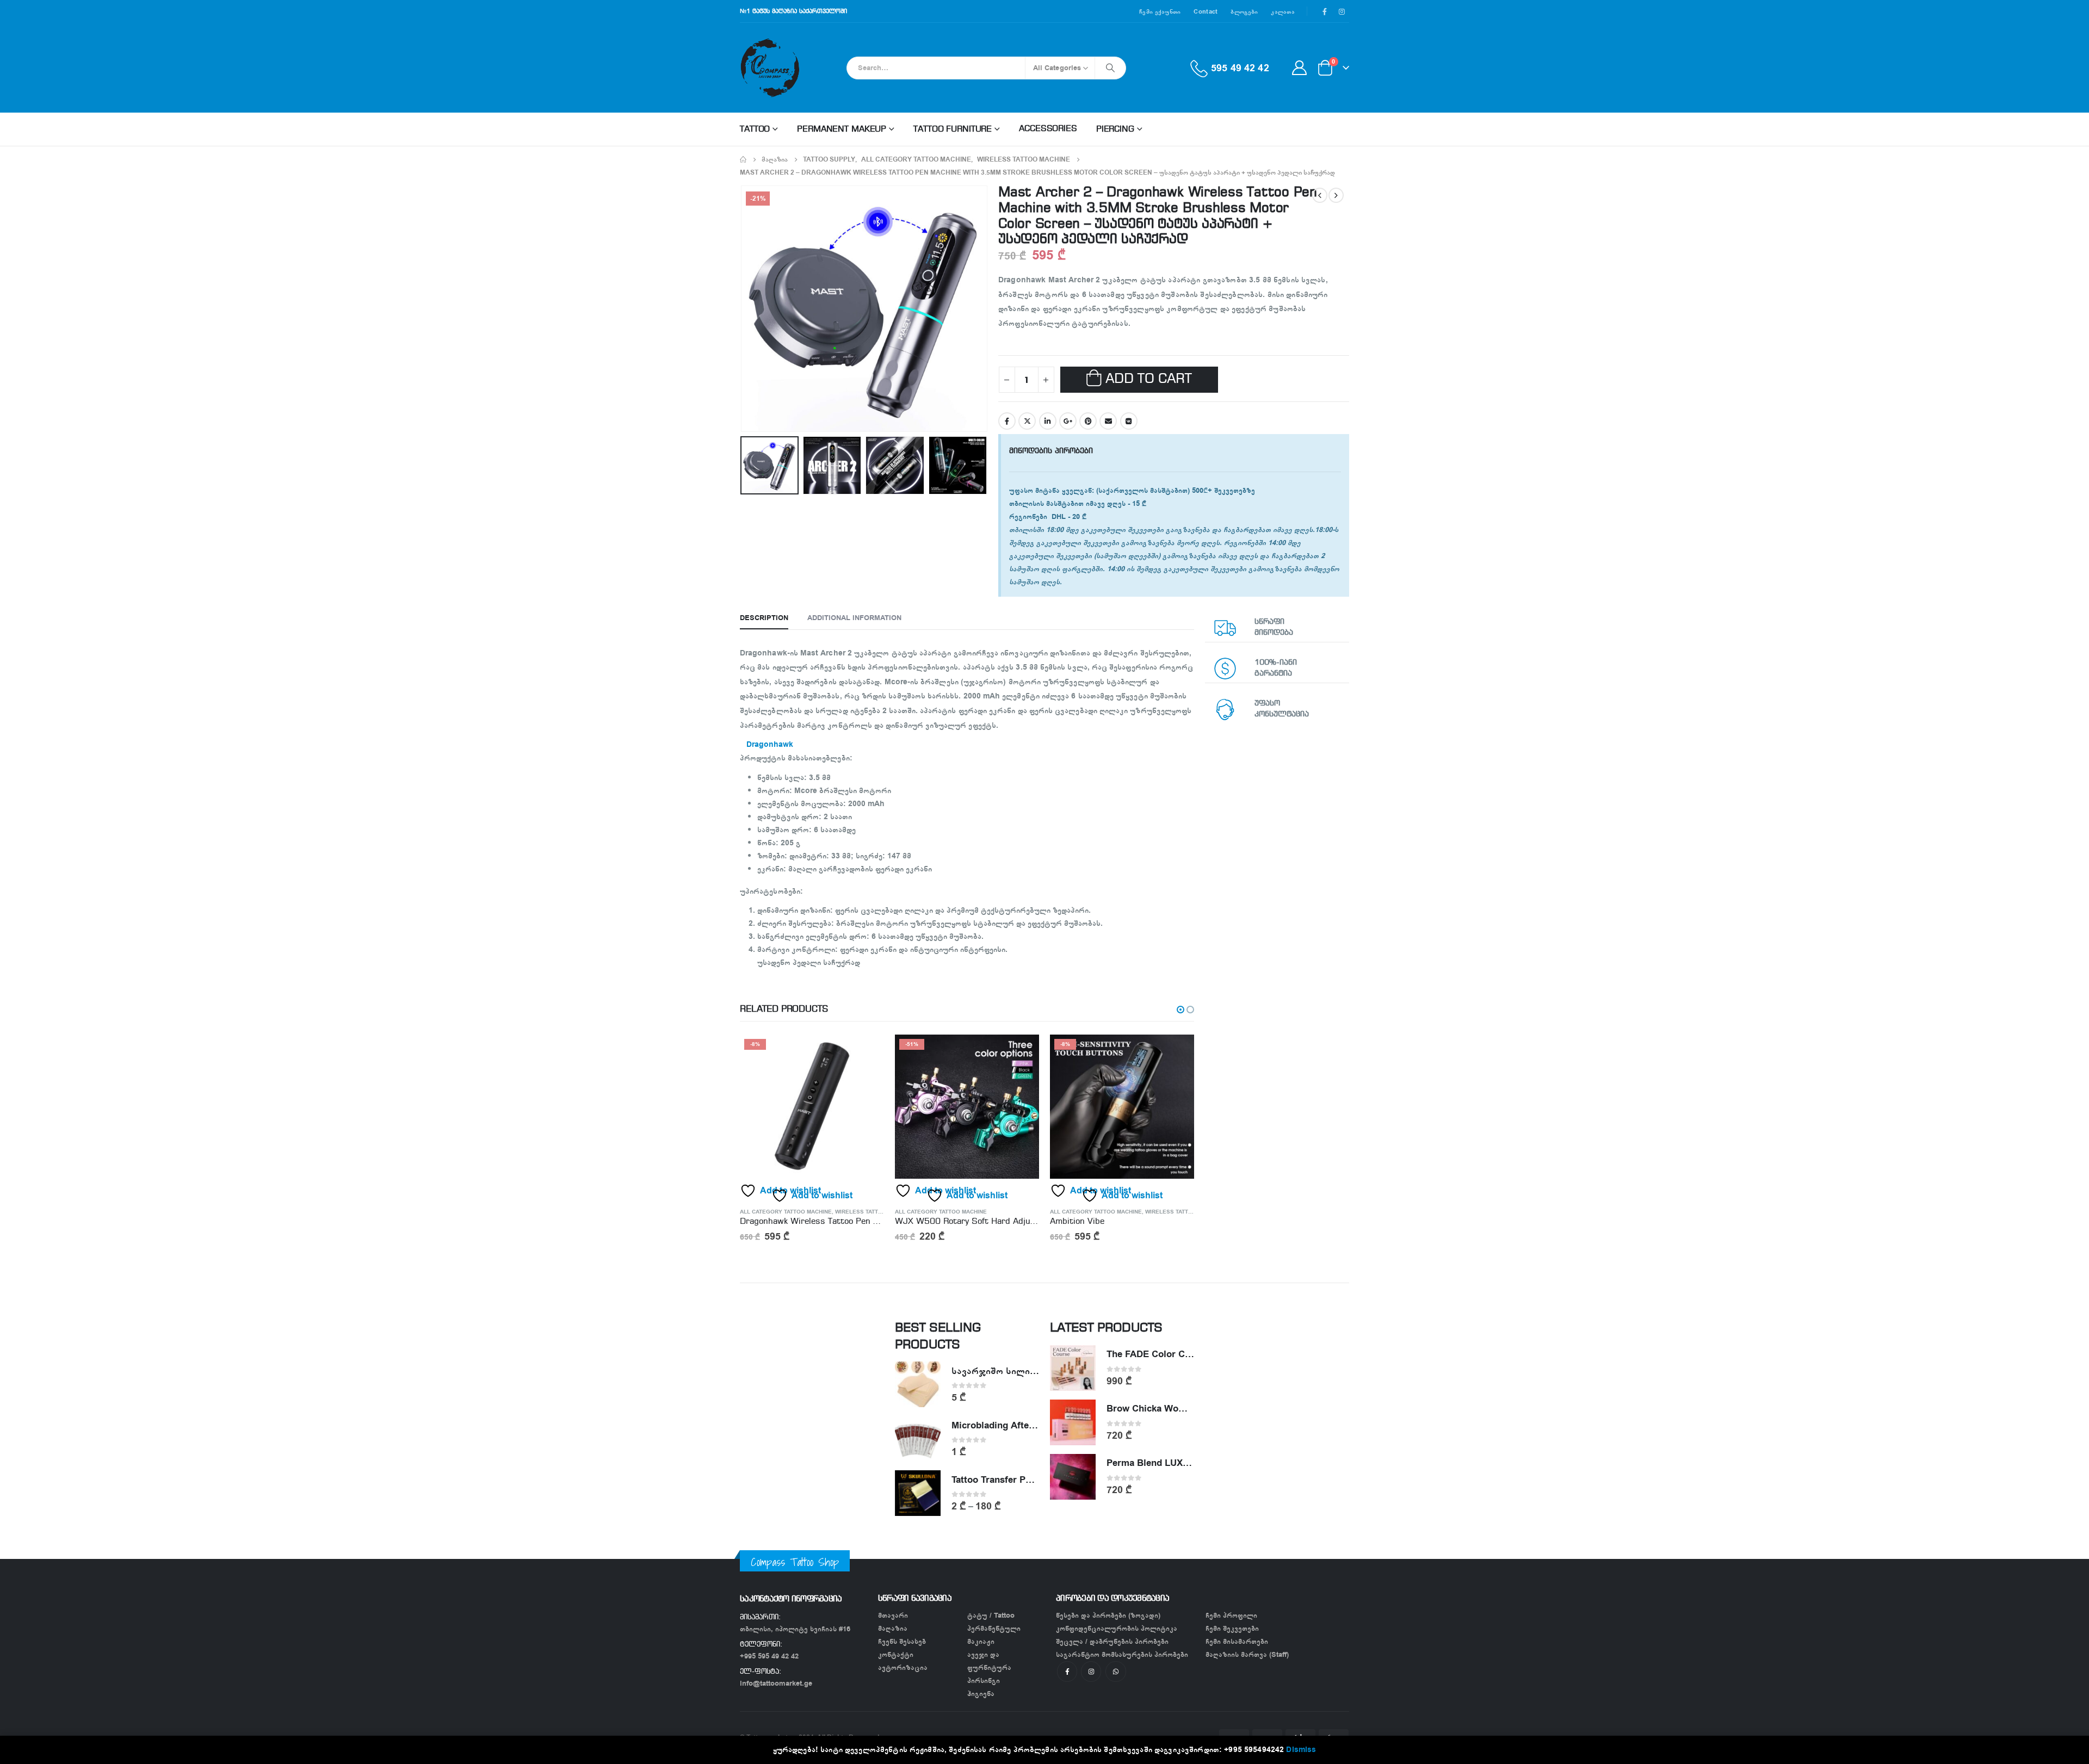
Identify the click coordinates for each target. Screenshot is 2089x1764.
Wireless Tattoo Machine (874, 1212)
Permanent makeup (842, 129)
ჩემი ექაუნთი (1160, 11)
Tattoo (755, 129)
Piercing (1115, 129)
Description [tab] (764, 618)
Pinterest (1088, 421)
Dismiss (1301, 1750)
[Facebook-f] (1067, 1671)
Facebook (1007, 421)
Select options (1176, 1053)
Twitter (1027, 421)
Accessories (1048, 129)
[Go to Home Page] (743, 159)
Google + (1068, 421)
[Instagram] (1342, 11)
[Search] (1110, 68)
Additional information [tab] (854, 618)
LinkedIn (1048, 421)
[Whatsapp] (1115, 1671)
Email (1108, 421)
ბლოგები (1244, 11)
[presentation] (743, 308)
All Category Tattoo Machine (786, 1212)
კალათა (1283, 11)
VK (1129, 421)
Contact (1206, 11)
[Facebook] (1325, 11)
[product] (918, 1384)
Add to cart (1149, 379)
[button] (1181, 1010)
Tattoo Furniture (953, 129)
